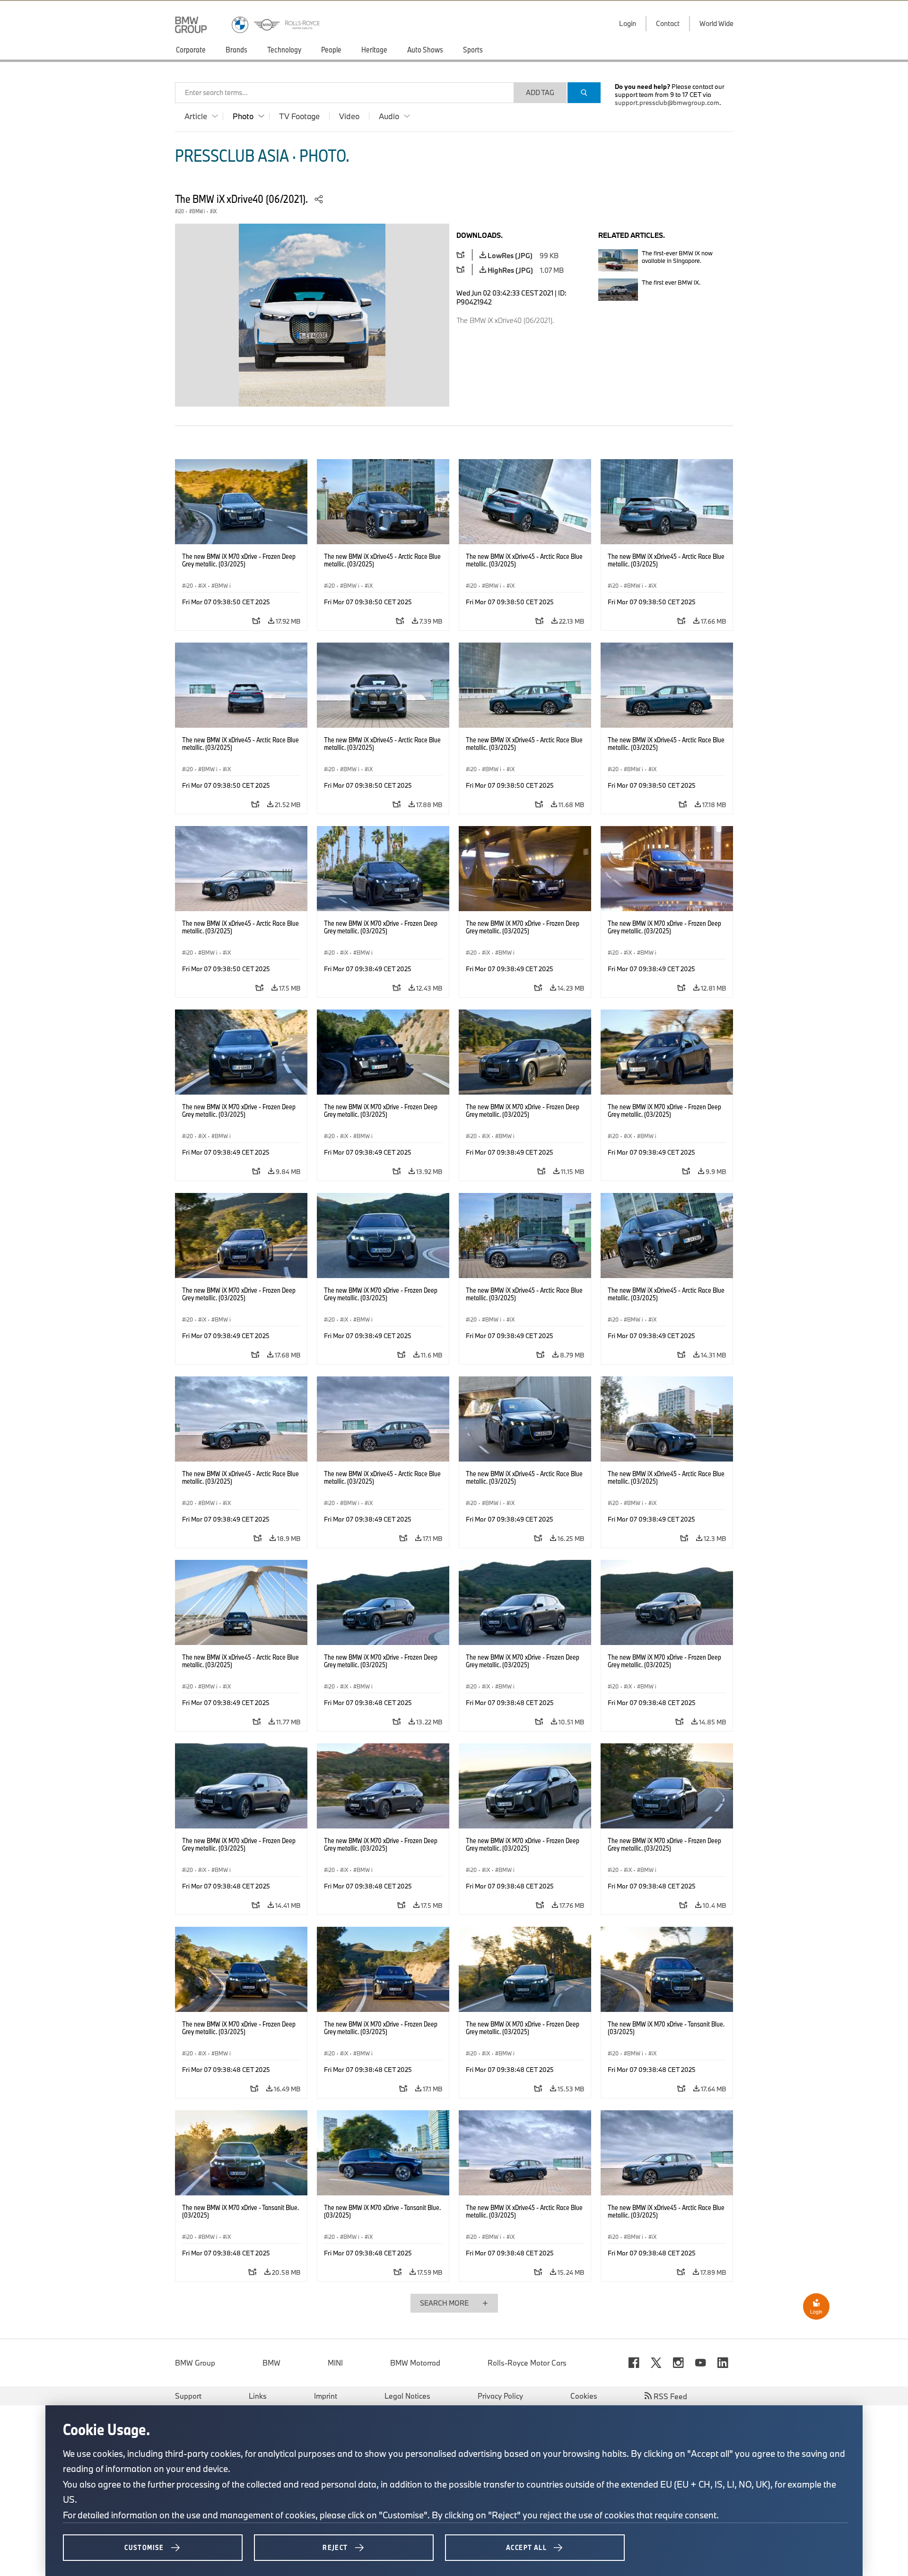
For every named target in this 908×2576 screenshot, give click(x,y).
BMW (271, 2363)
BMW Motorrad (415, 2363)
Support (188, 2396)
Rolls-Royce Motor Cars (527, 2363)
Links (258, 2396)
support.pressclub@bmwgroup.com (667, 103)
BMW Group (195, 2363)
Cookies (584, 2396)
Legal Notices (407, 2396)
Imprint (326, 2396)
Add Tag (540, 92)
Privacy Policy (500, 2396)
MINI (335, 2363)
